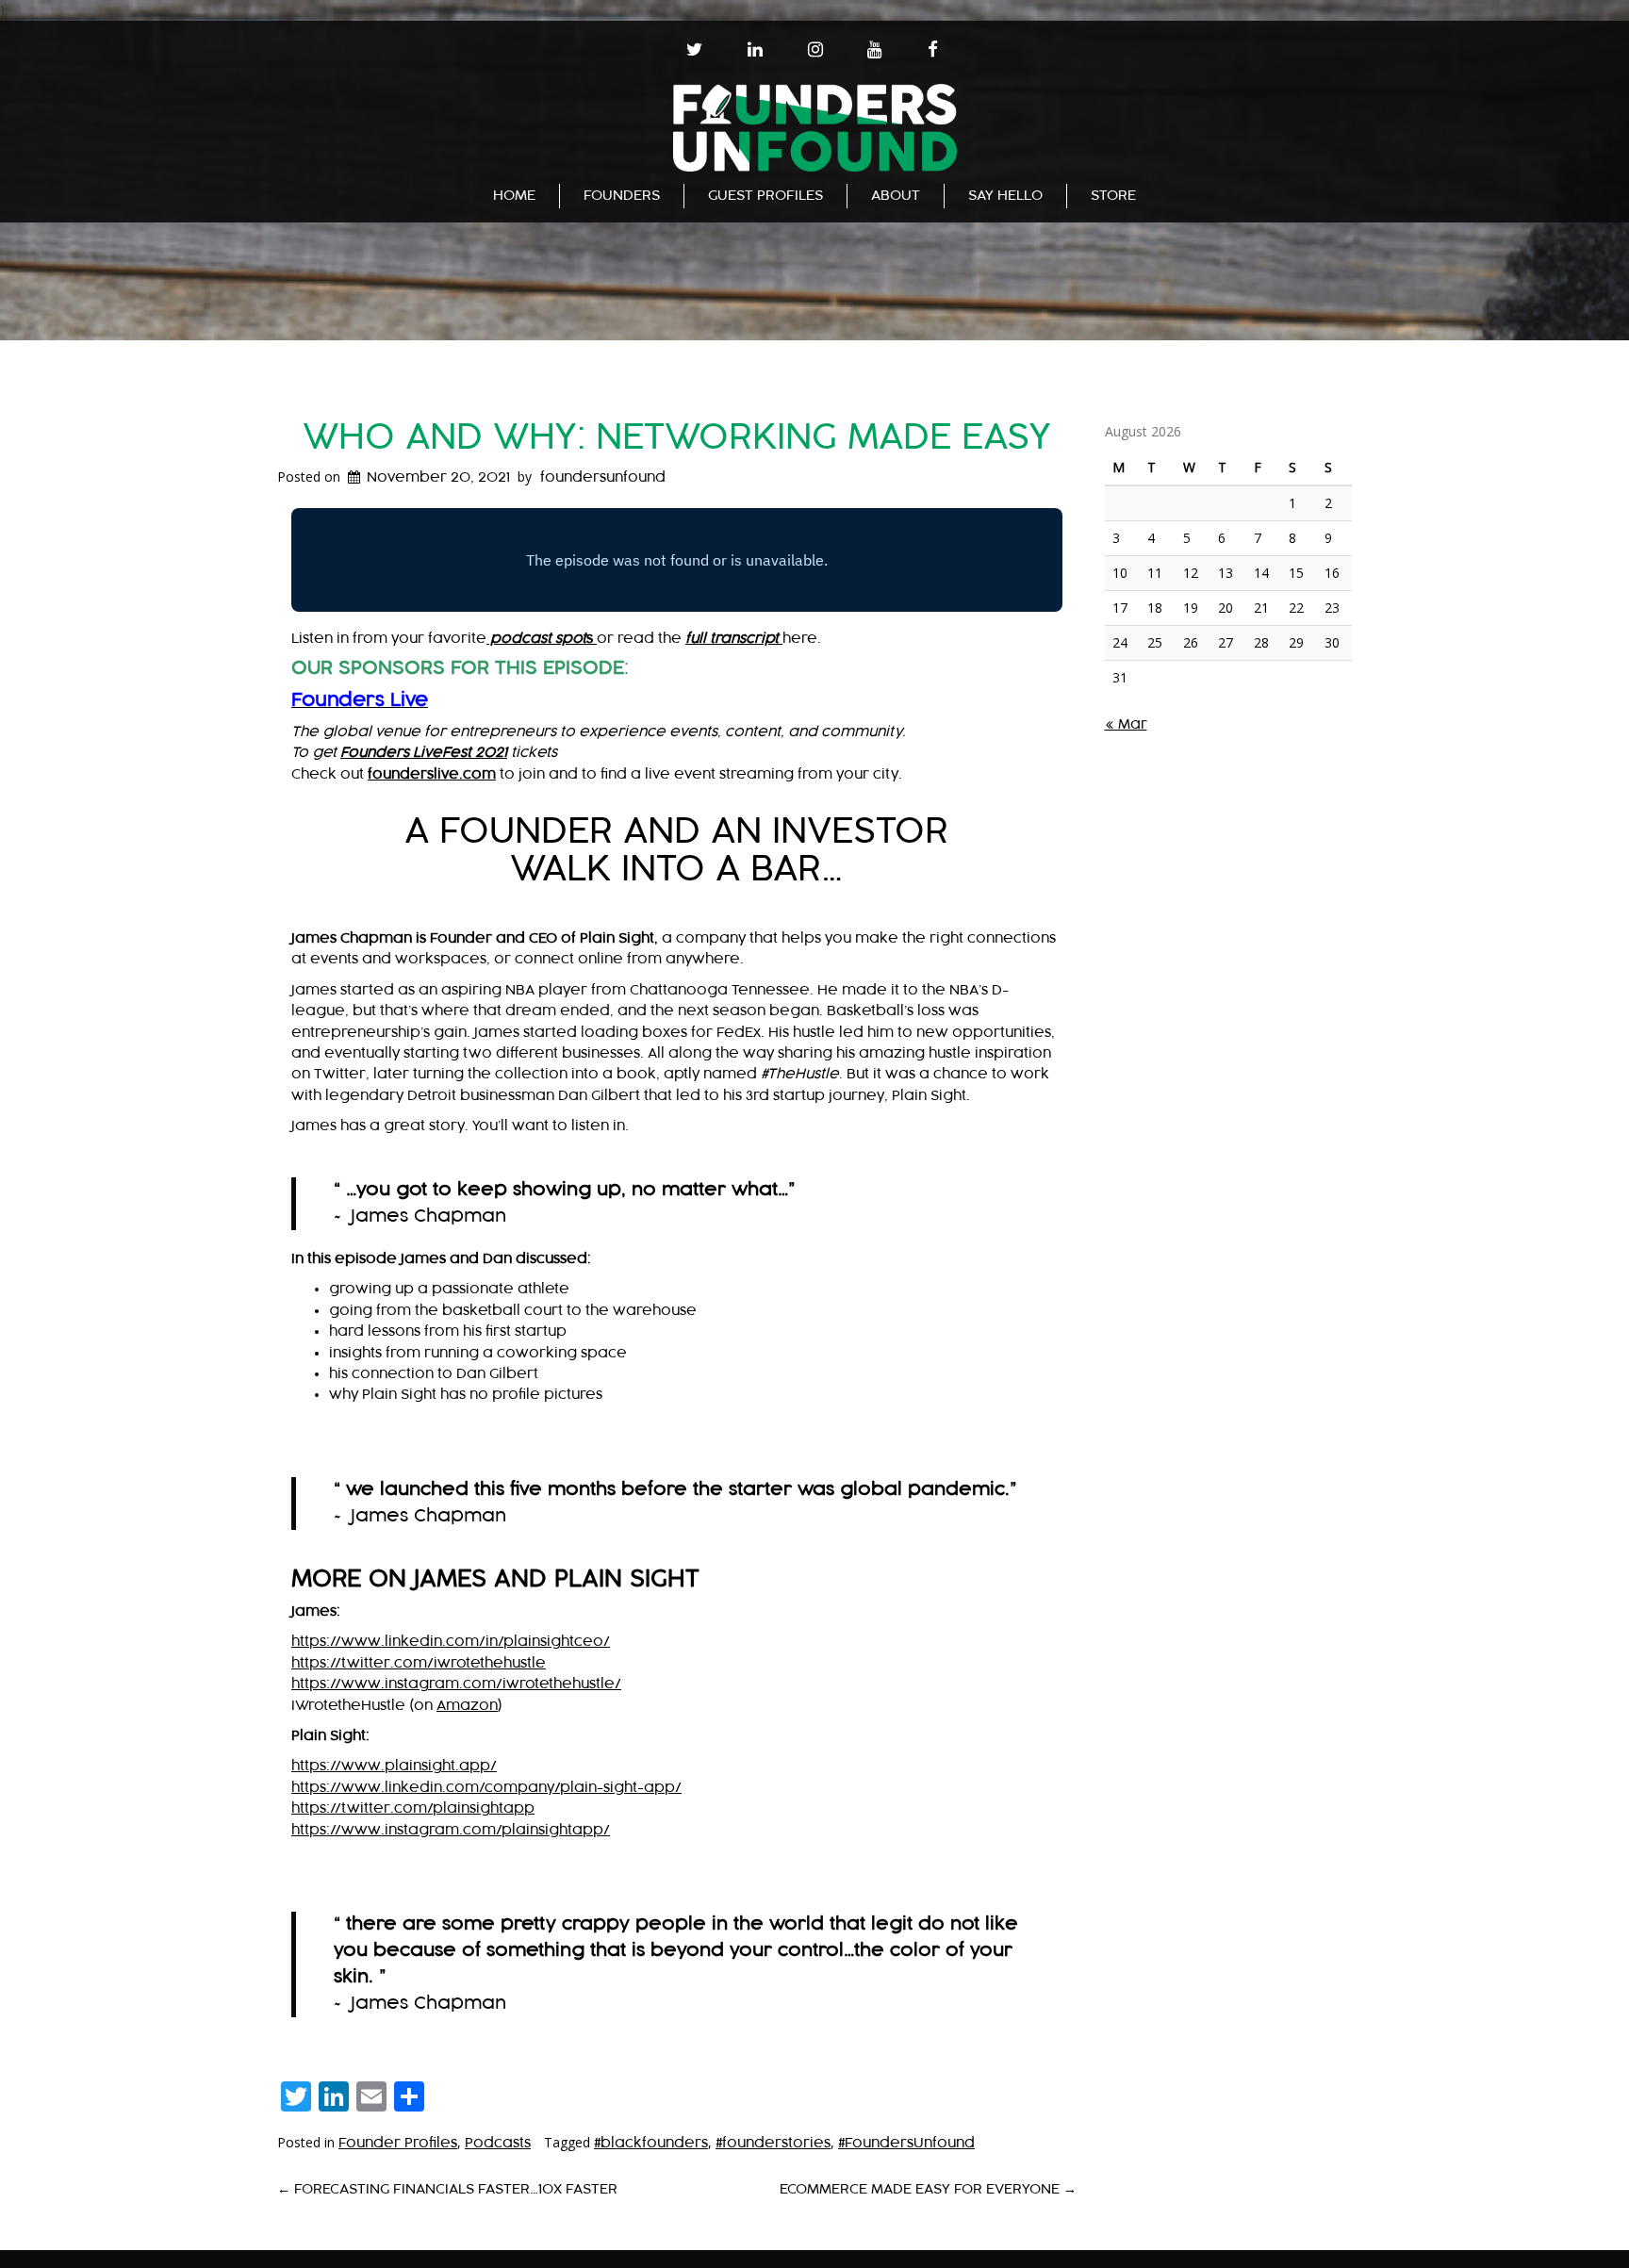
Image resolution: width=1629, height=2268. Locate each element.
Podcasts (498, 2143)
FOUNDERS (622, 196)
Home (514, 196)
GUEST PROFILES (765, 196)
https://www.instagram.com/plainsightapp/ (451, 1830)
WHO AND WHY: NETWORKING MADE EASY (677, 438)
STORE (1113, 196)
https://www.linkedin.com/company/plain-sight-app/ (486, 1788)
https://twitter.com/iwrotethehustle (419, 1663)
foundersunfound (603, 477)
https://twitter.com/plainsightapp (413, 1808)
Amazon (467, 1706)
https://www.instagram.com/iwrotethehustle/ (456, 1684)
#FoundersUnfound (906, 2143)
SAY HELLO (1005, 196)
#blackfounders (651, 2143)
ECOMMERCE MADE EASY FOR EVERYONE (928, 2189)
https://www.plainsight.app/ (394, 1766)
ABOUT (896, 196)
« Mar (1126, 724)
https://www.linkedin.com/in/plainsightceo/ (451, 1642)
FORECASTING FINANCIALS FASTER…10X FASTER (447, 2189)
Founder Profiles (398, 2143)
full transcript (734, 639)
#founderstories (773, 2143)
